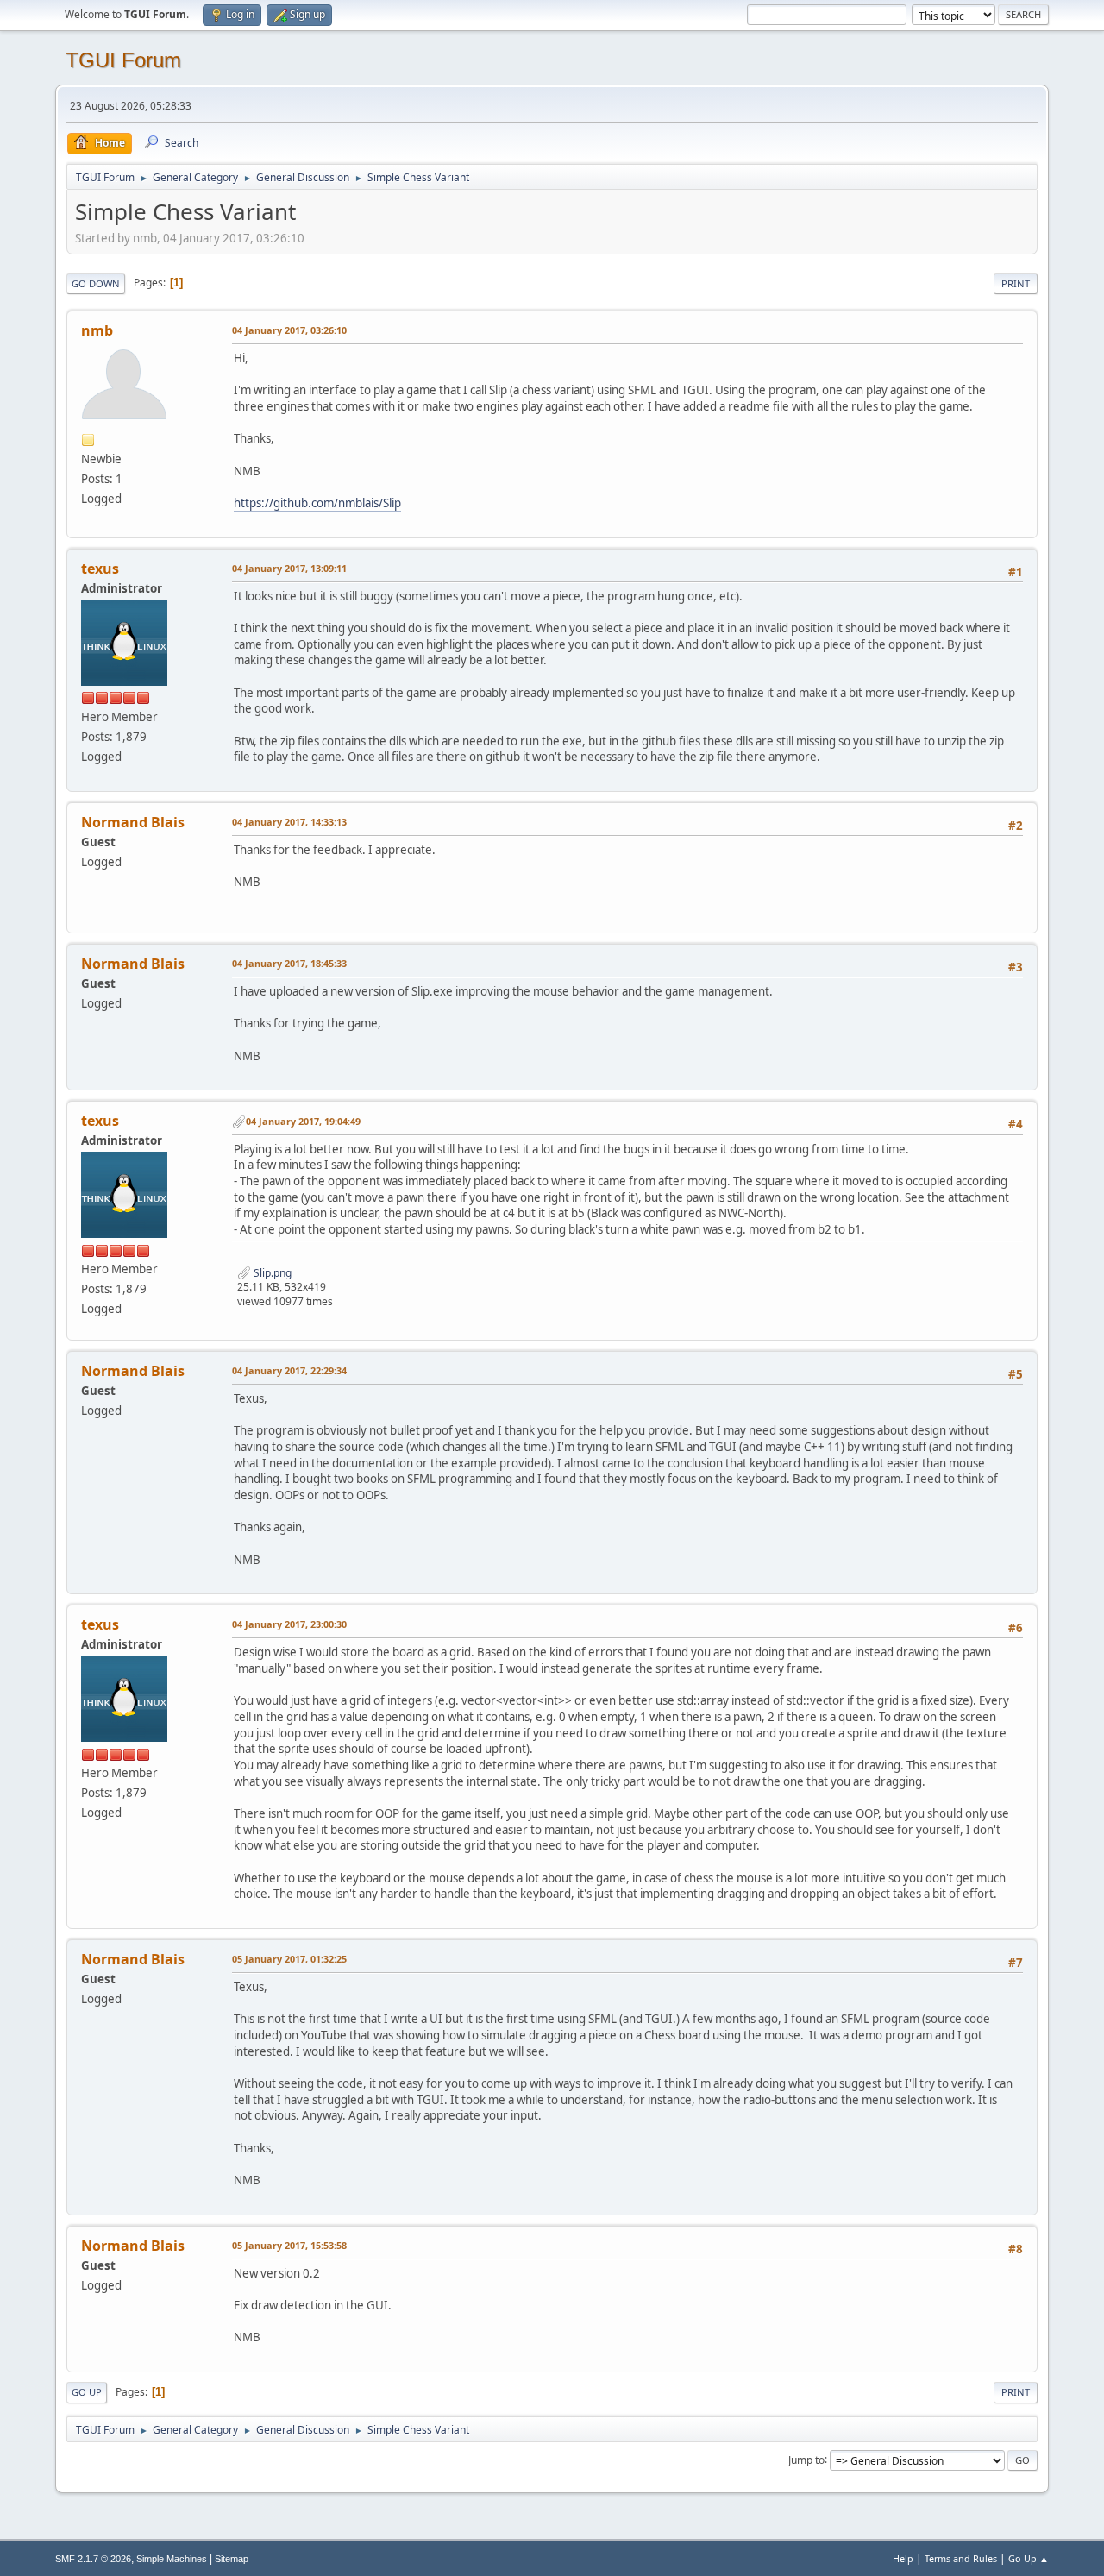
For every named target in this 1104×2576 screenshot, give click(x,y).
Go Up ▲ (1029, 2558)
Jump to (806, 2459)
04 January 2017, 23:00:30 (289, 1624)
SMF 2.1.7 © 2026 (93, 2559)
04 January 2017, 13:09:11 (289, 568)
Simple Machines (172, 2559)
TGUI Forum (123, 60)
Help (903, 2558)
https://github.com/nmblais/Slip (317, 503)
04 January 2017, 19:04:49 (303, 1121)
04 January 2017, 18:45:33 (289, 963)
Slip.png (271, 1273)
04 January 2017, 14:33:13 (289, 822)
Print (1016, 283)
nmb (97, 330)
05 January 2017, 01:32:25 (289, 1959)
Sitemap (232, 2559)
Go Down (96, 283)
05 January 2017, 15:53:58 (289, 2245)
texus (100, 569)
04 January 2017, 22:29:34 (289, 1370)
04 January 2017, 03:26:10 (289, 330)
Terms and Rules (961, 2558)
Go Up (87, 2392)
